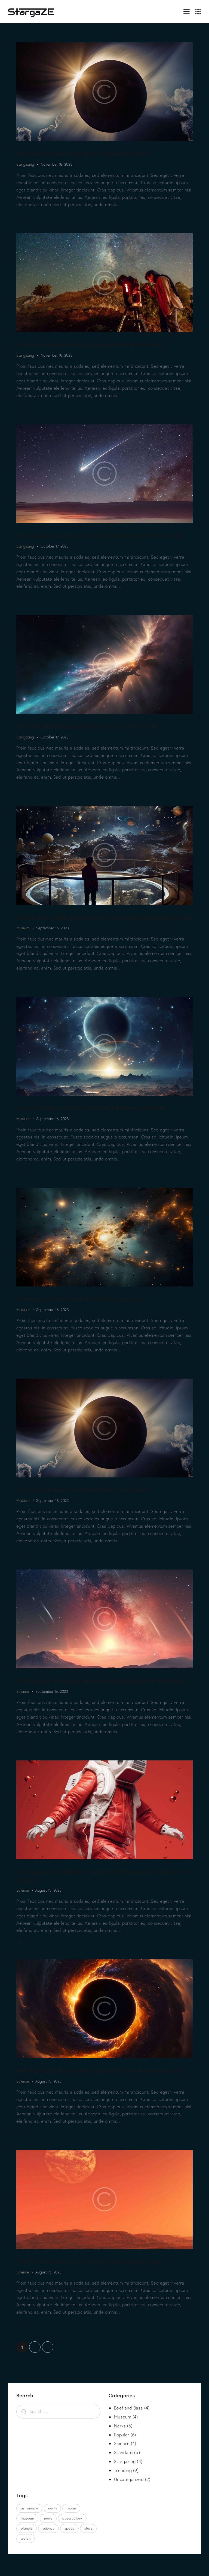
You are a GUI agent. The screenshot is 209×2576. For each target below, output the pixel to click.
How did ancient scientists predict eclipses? (82, 1489)
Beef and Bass (128, 2408)
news (48, 2518)
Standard (123, 2452)
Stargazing (25, 164)
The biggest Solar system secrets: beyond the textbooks (101, 1680)
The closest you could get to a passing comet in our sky (100, 535)
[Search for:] (58, 2411)
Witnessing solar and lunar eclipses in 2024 (82, 153)
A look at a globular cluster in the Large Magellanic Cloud (104, 917)
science (48, 2528)
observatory (72, 2518)
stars (88, 2528)
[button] (187, 11)
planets (27, 2528)
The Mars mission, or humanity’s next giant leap (89, 2261)
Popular (122, 2435)
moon (71, 2508)
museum (27, 2518)
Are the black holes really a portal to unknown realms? (99, 2070)
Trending (123, 2470)
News (120, 2426)
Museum (23, 928)
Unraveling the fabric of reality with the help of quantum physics (102, 1875)
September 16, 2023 (53, 928)
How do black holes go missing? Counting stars (88, 726)
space (69, 2528)
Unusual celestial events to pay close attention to (91, 344)
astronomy (29, 2508)
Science (23, 1691)
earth (52, 2508)
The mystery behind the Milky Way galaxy (80, 1298)
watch (26, 2538)
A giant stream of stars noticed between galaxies (91, 1107)
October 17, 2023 (55, 546)
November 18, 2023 (56, 164)
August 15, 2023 (48, 1890)
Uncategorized (129, 2479)
